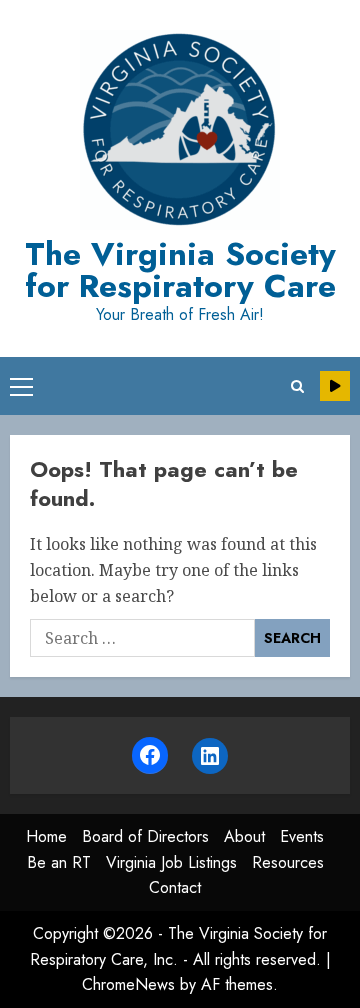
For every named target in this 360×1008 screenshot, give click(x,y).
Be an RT (59, 862)
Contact (175, 887)
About (244, 836)
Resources (288, 862)
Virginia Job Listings (171, 862)
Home (46, 836)
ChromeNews (128, 984)
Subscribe (335, 386)
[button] (21, 386)
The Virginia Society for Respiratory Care (180, 270)
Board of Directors (145, 836)
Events (302, 836)
